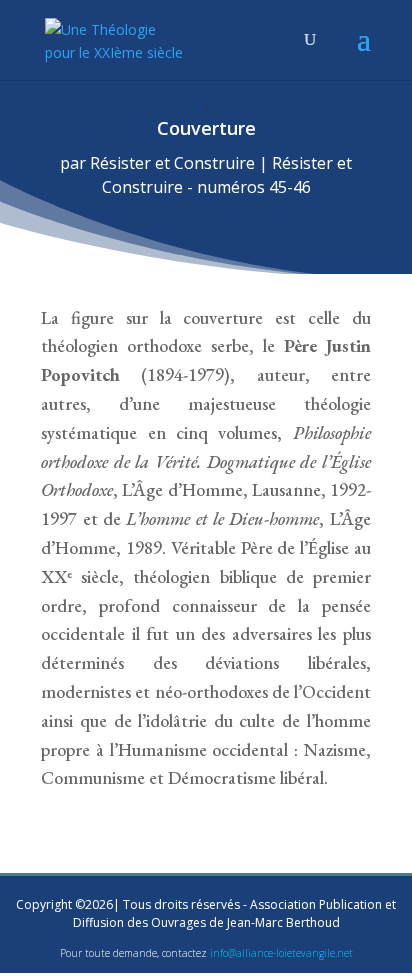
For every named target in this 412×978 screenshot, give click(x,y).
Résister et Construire (172, 163)
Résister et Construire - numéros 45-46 (227, 175)
